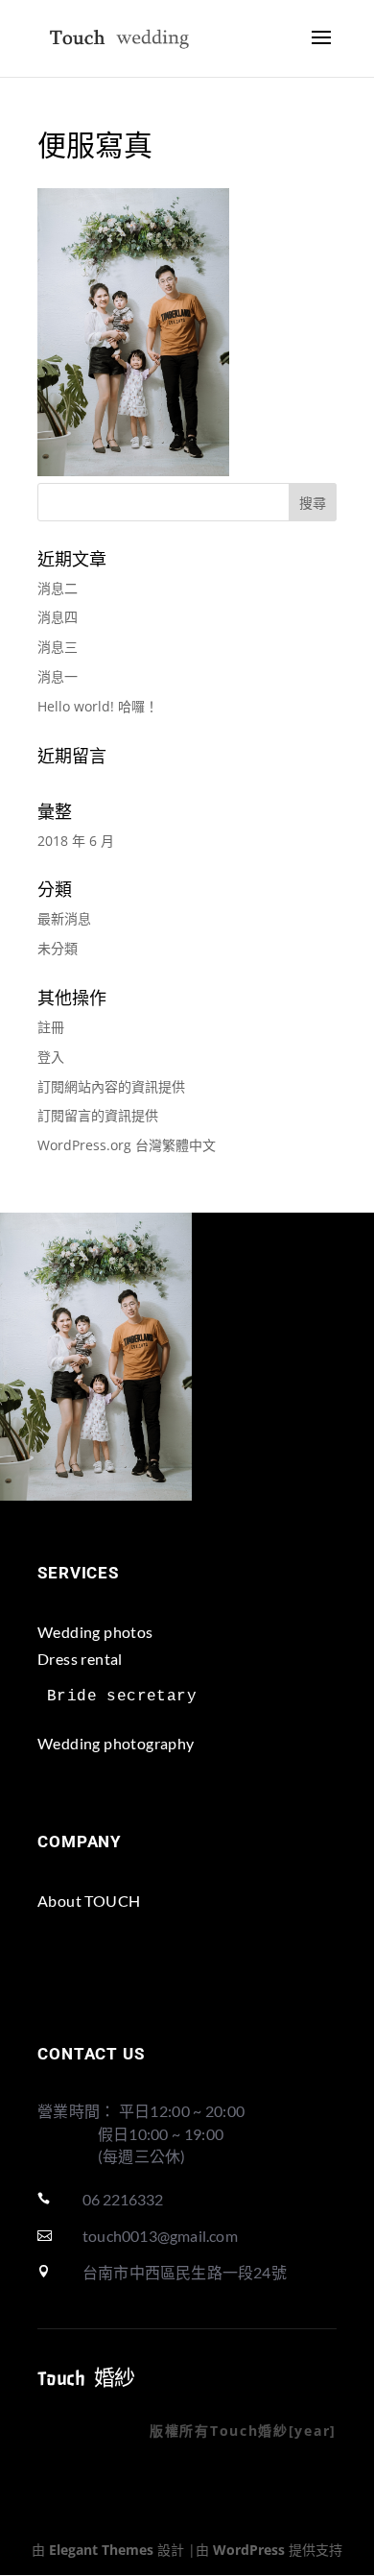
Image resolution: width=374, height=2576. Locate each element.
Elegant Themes (101, 2550)
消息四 (58, 617)
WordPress (249, 2550)
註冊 (51, 1027)
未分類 (58, 948)
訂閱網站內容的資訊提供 (111, 1086)
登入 (51, 1057)
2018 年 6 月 (76, 841)
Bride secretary (122, 1697)
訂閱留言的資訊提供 (98, 1115)
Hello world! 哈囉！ (98, 706)
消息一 (58, 676)
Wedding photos (95, 1632)
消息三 (58, 647)
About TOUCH (89, 1901)
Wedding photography (116, 1743)
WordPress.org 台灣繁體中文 (127, 1145)
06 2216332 (123, 2199)
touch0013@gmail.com (160, 2236)
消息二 (58, 588)
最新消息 (64, 918)
